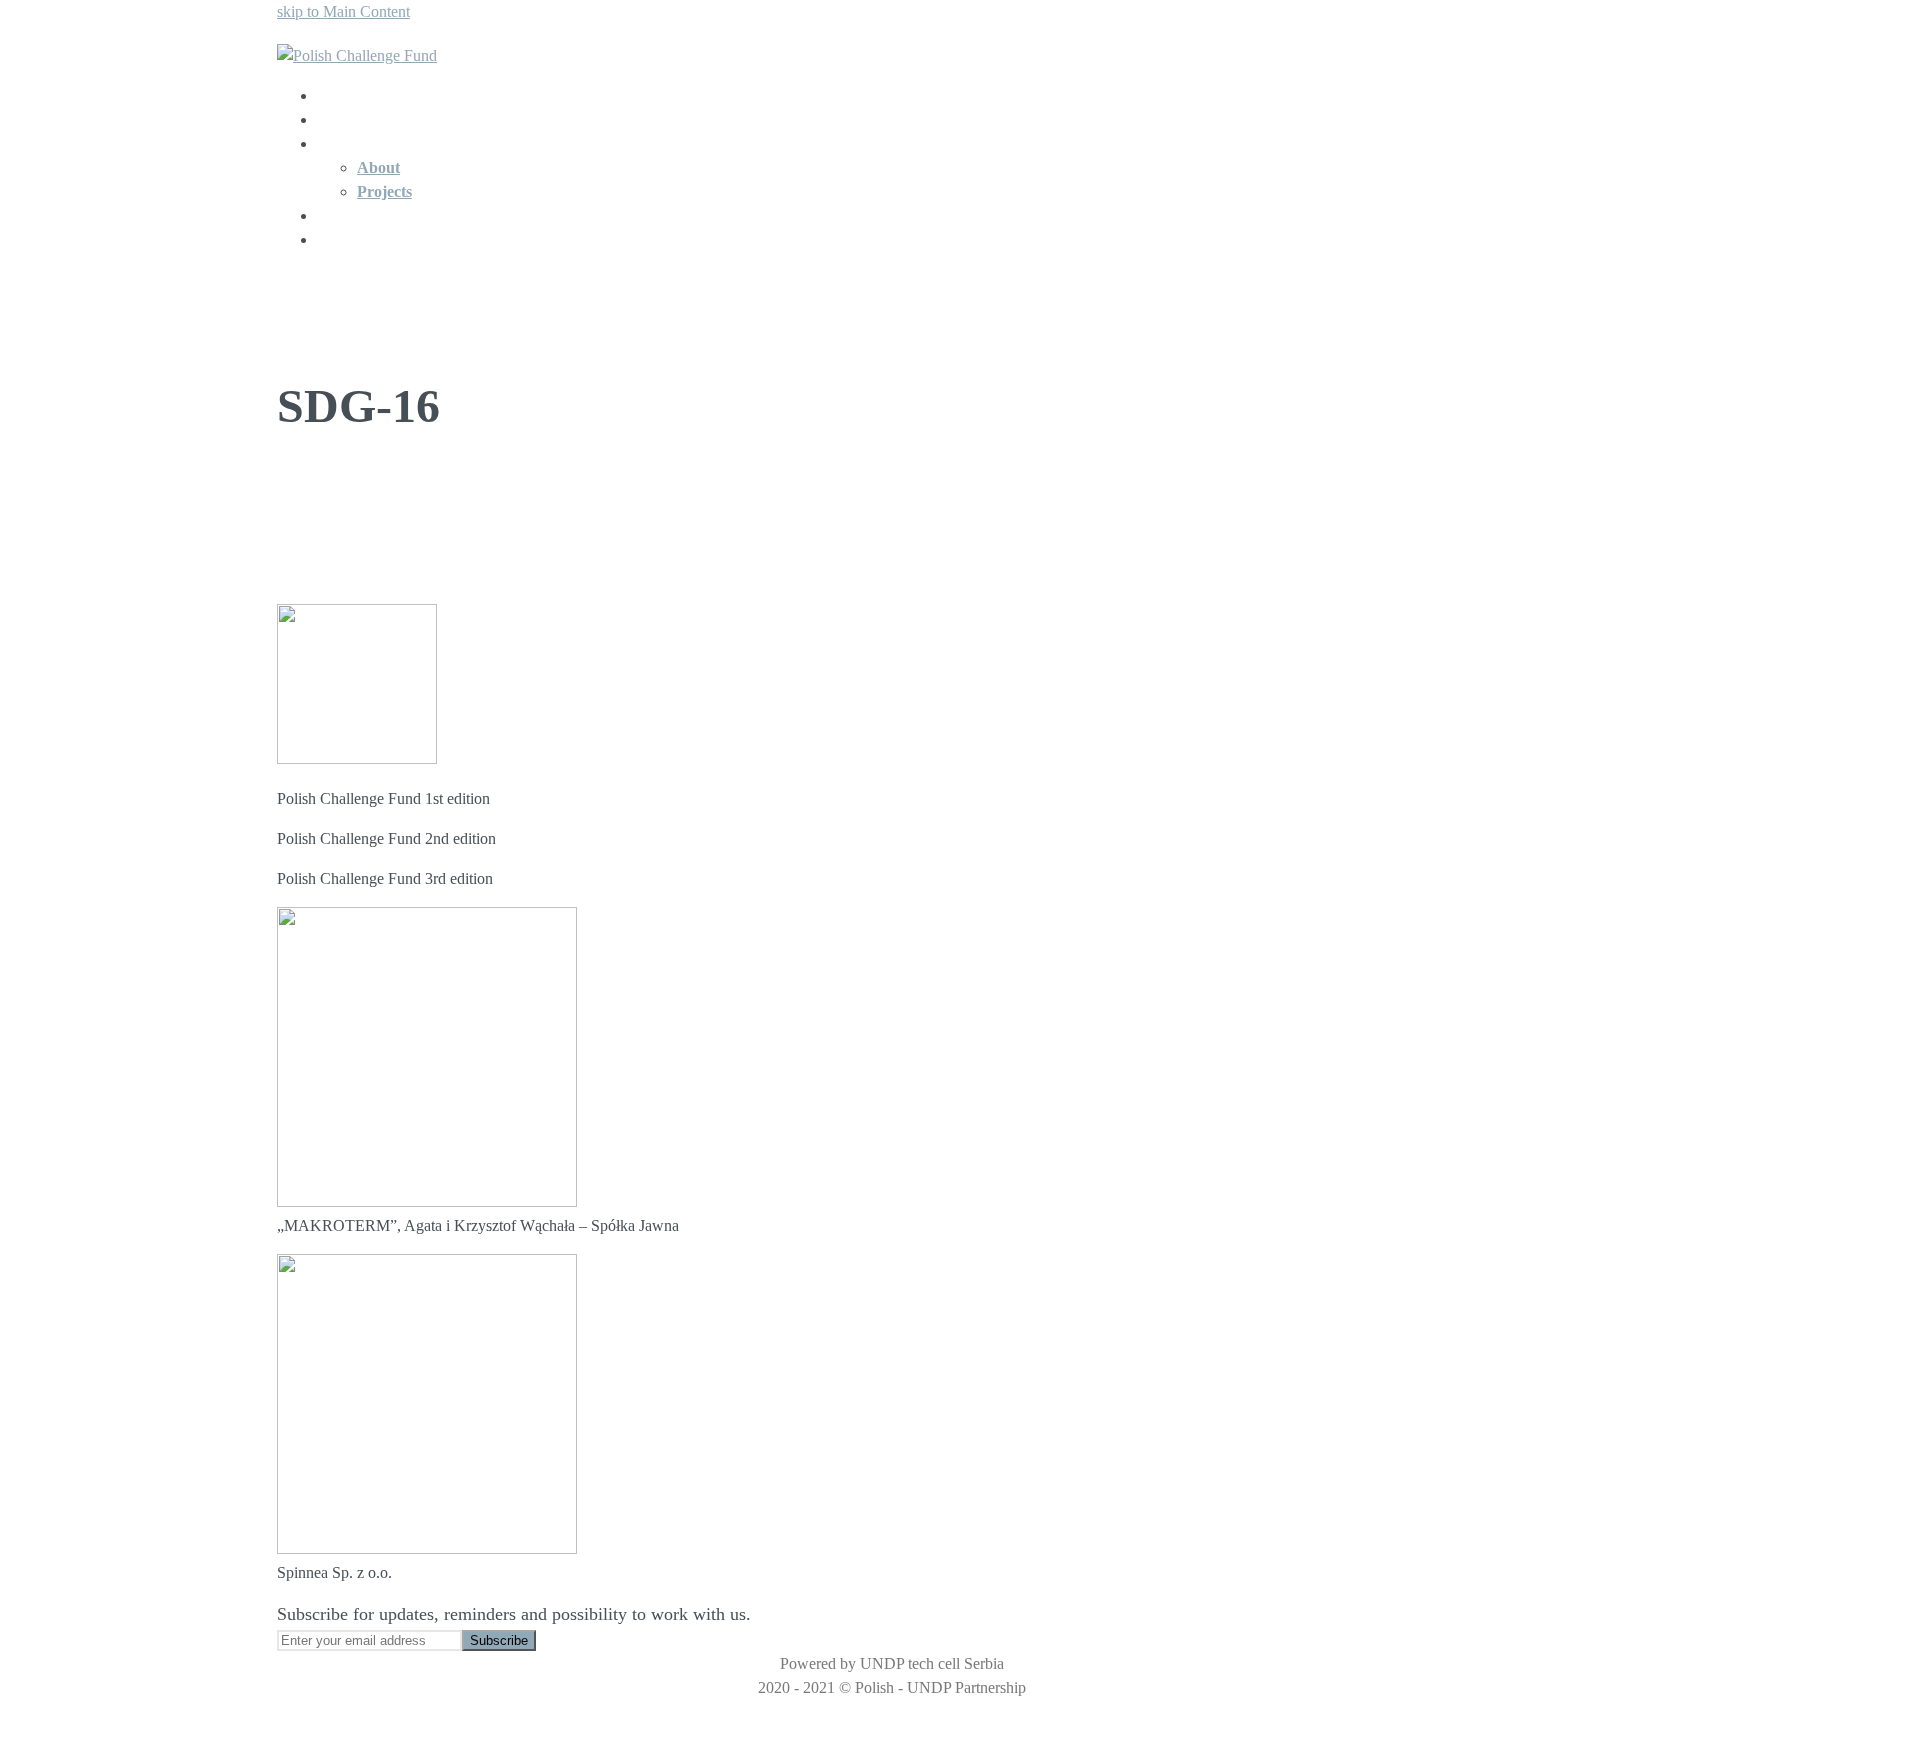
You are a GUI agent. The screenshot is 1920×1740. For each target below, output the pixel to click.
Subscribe (499, 1640)
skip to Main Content (343, 11)
